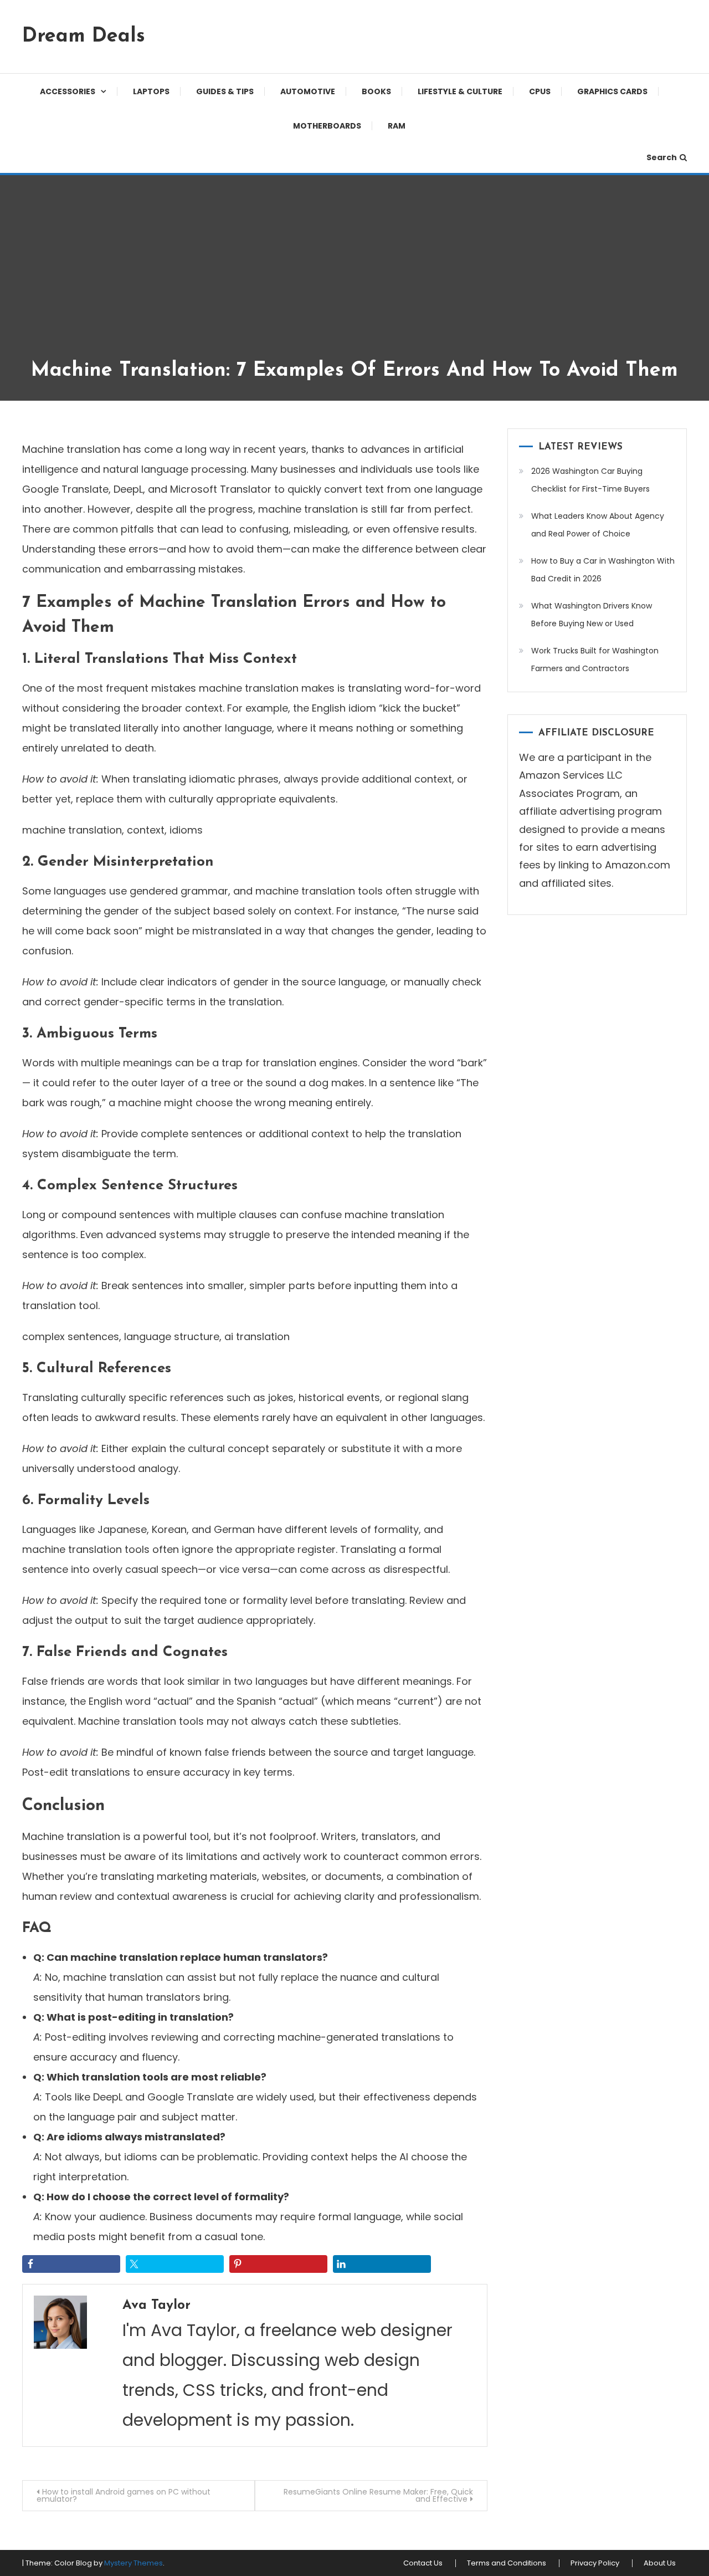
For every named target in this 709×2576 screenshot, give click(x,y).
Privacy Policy (595, 2563)
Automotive (308, 91)
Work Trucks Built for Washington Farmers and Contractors (595, 660)
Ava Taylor (156, 2306)
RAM (397, 126)
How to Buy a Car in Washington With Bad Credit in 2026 (603, 570)
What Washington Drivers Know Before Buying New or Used (592, 615)
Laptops (151, 91)
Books (376, 91)
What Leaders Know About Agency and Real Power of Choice (598, 525)
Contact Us (423, 2563)
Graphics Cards (612, 91)
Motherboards (327, 126)
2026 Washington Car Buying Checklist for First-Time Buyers (590, 480)
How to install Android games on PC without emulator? (124, 2495)
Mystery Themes (133, 2563)
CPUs (540, 91)
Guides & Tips (225, 91)
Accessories (68, 91)
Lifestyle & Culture (460, 91)
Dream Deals (84, 37)
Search (662, 157)
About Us (660, 2563)
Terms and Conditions (507, 2563)
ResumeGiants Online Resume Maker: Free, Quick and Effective (378, 2495)
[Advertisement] (354, 275)
